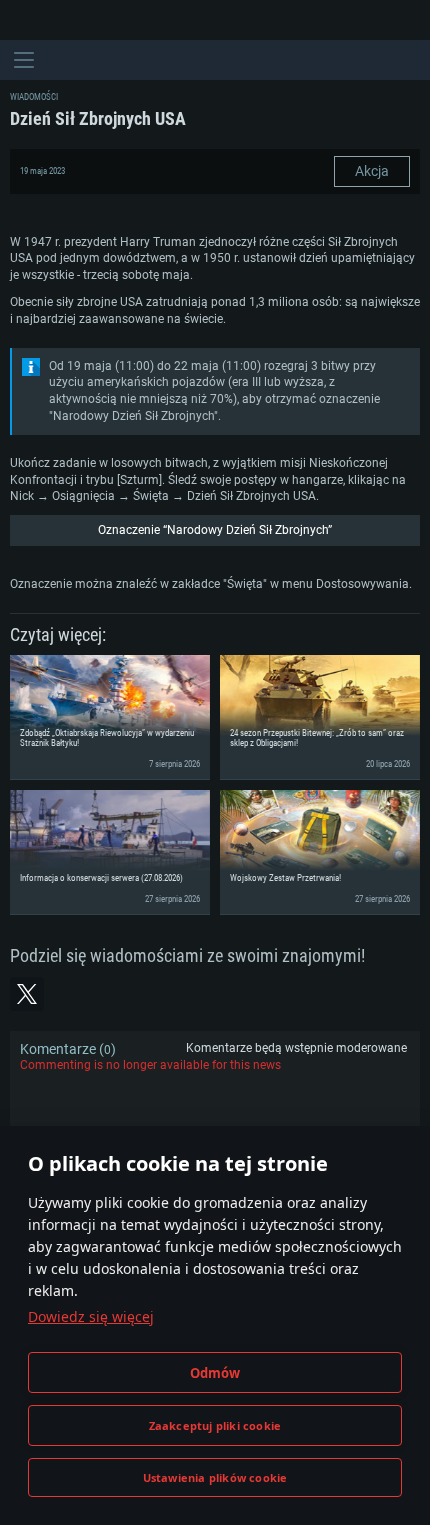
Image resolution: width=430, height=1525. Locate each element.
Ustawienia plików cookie (215, 1477)
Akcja (372, 171)
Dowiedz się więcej (91, 1316)
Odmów (215, 1373)
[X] (27, 994)
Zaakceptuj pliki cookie (215, 1425)
